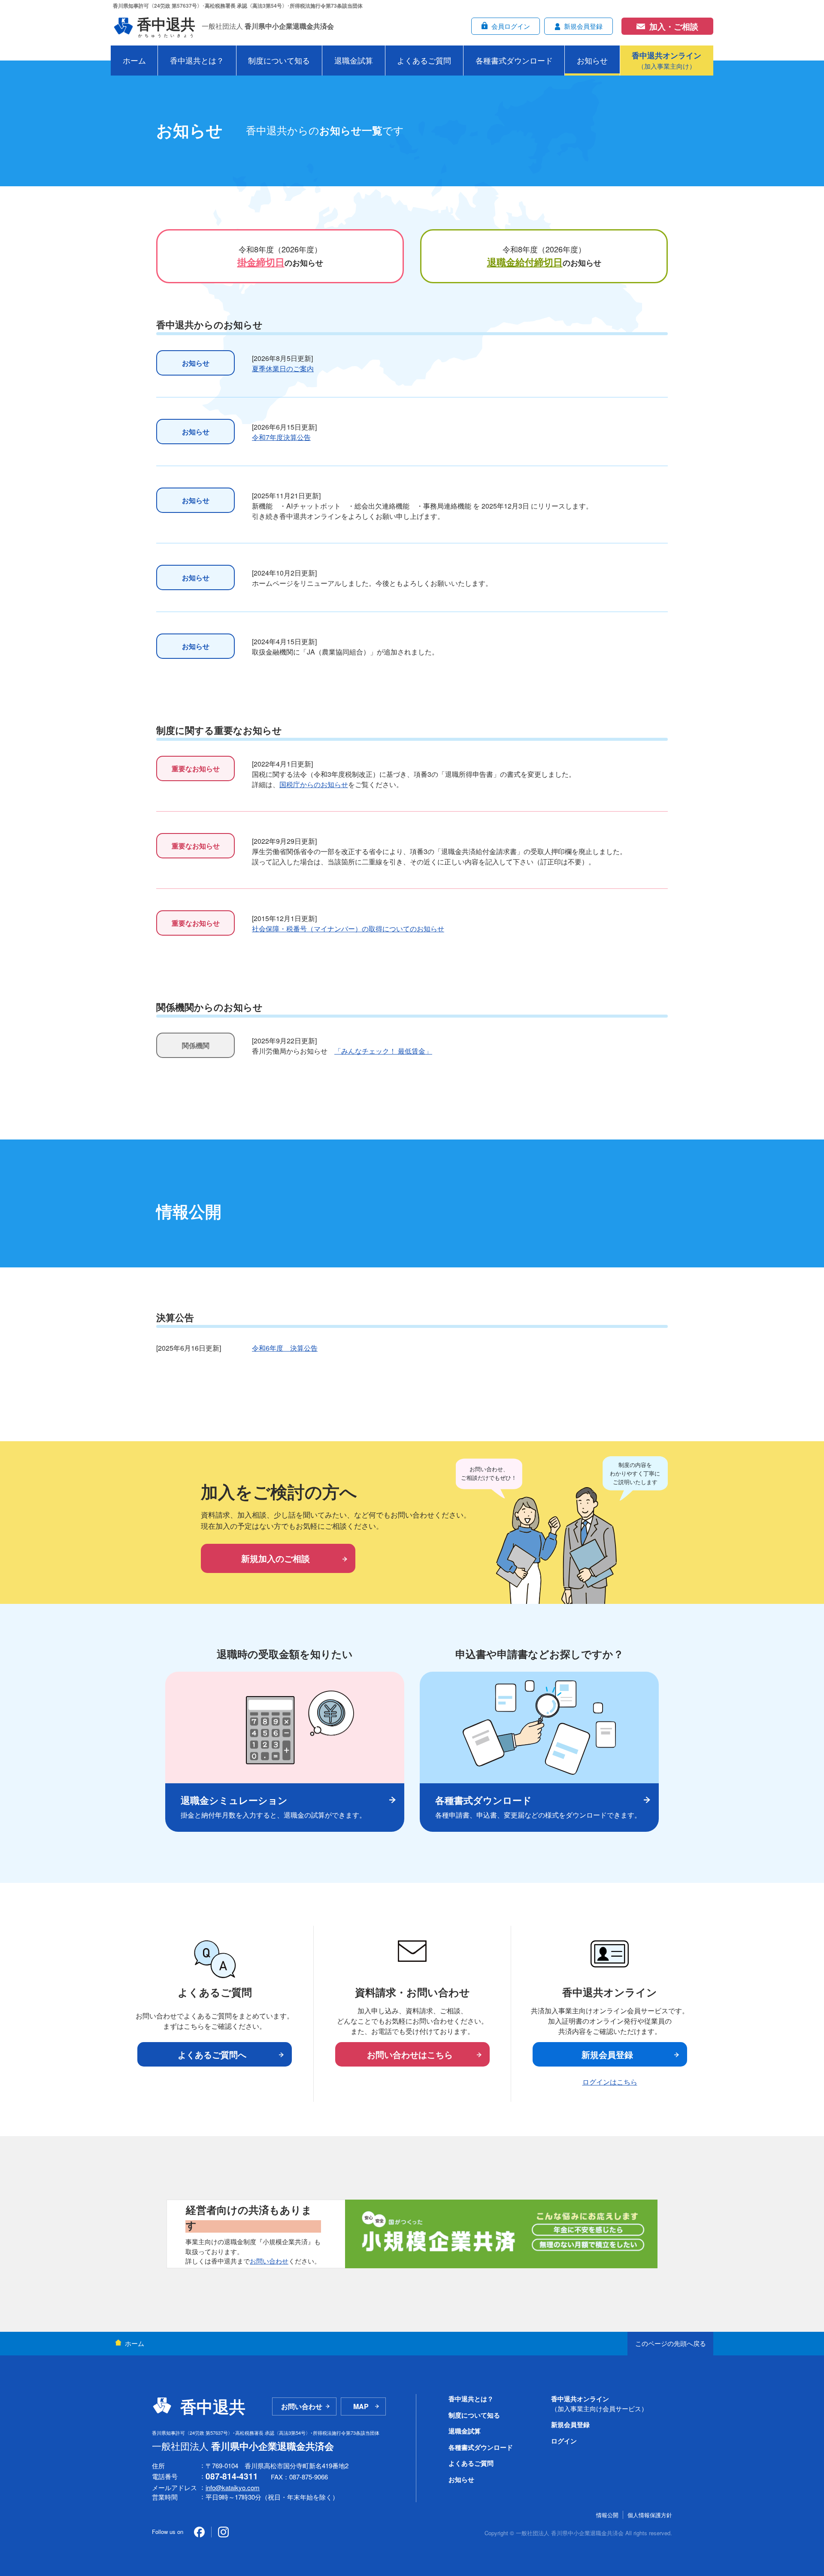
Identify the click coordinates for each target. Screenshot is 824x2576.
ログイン (564, 2441)
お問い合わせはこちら (410, 2054)
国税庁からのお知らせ (314, 784)
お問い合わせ (269, 2261)
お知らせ (592, 60)
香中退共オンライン (599, 2403)
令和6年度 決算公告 (285, 1348)
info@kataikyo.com (233, 2487)
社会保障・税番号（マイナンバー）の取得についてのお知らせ (348, 929)
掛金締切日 (261, 262)
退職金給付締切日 (525, 262)
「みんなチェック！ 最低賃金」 (383, 1051)
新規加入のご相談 (276, 1558)
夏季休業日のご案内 (283, 368)
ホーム (134, 60)
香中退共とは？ (197, 60)
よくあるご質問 (424, 60)
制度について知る (279, 60)
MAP (361, 2406)
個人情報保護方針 (650, 2515)
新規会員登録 (607, 2054)
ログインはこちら (610, 2082)
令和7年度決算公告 (281, 437)
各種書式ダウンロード (514, 60)
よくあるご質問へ (212, 2054)
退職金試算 (354, 60)
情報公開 (607, 2515)
